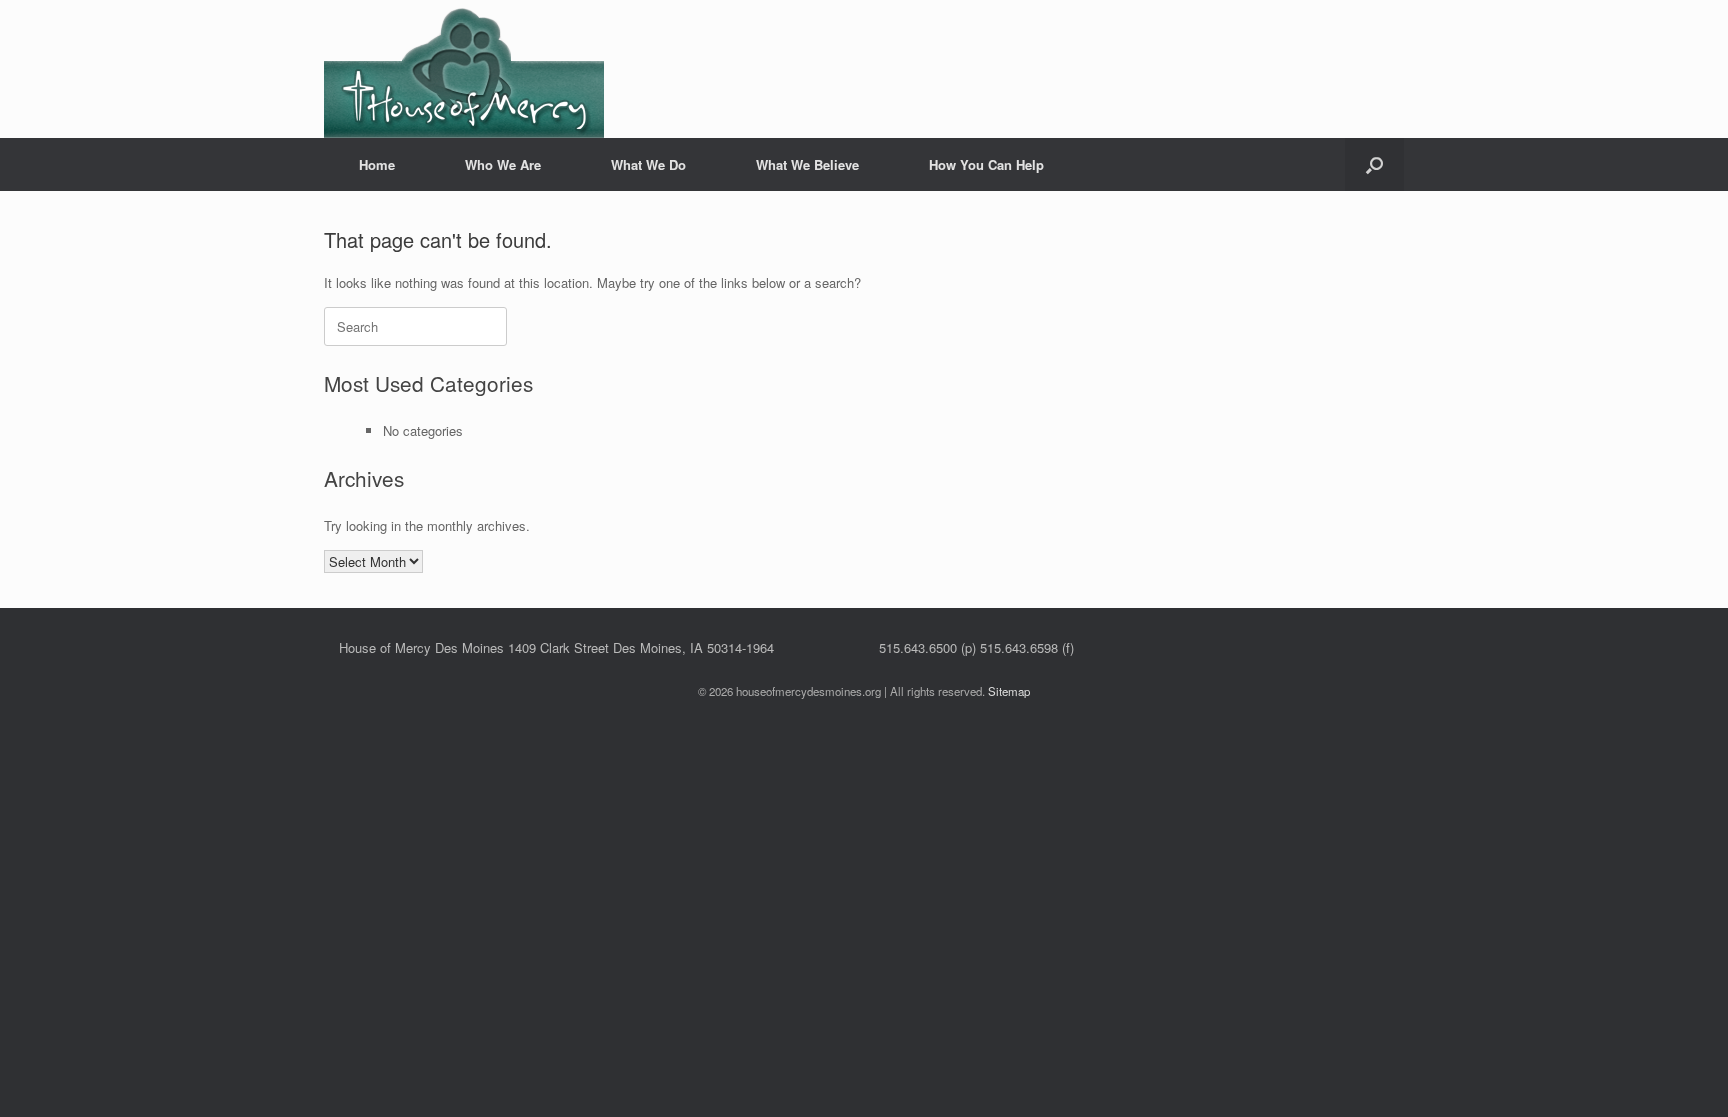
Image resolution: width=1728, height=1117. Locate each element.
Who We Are (503, 164)
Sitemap (1009, 691)
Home (377, 164)
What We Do (648, 164)
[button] (1374, 164)
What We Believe (807, 164)
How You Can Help (986, 164)
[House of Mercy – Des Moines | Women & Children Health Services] (464, 69)
